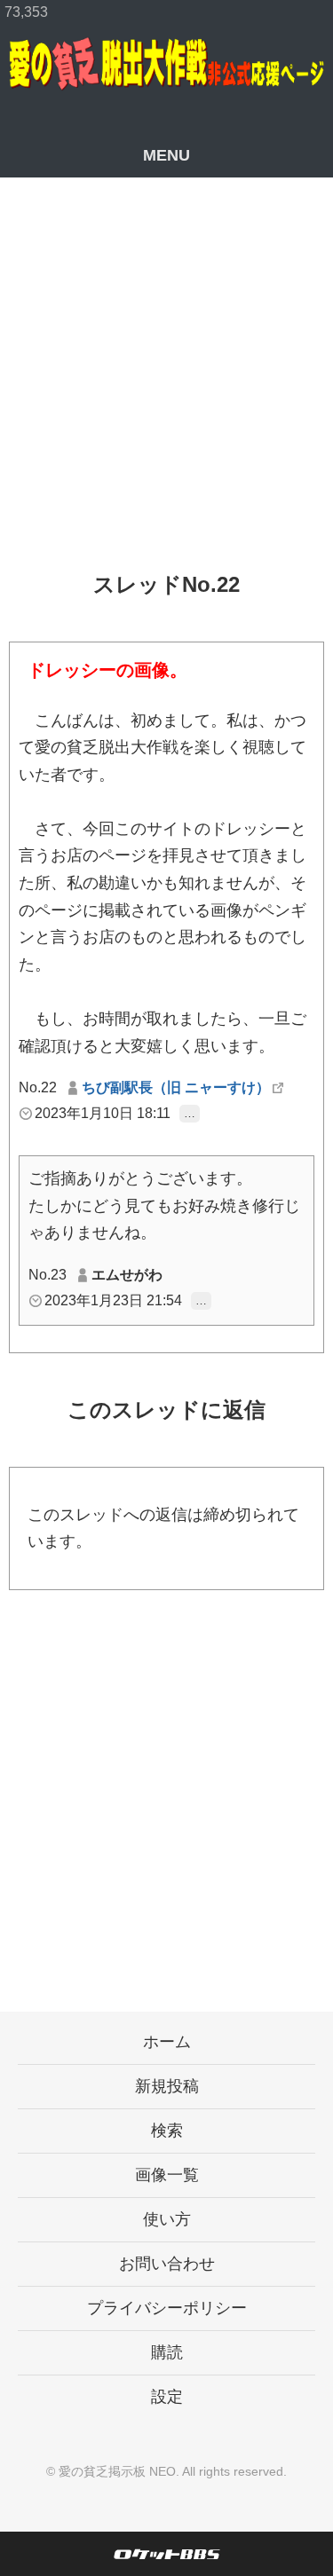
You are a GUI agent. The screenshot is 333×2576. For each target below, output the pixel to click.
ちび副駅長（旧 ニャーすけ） (176, 1087)
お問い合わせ (167, 2264)
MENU (166, 155)
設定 (167, 2397)
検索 (167, 2131)
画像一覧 (167, 2175)
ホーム (167, 2042)
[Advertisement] (166, 388)
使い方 (167, 2219)
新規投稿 (167, 2086)
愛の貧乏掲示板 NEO (117, 2471)
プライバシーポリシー (167, 2308)
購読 (167, 2352)
